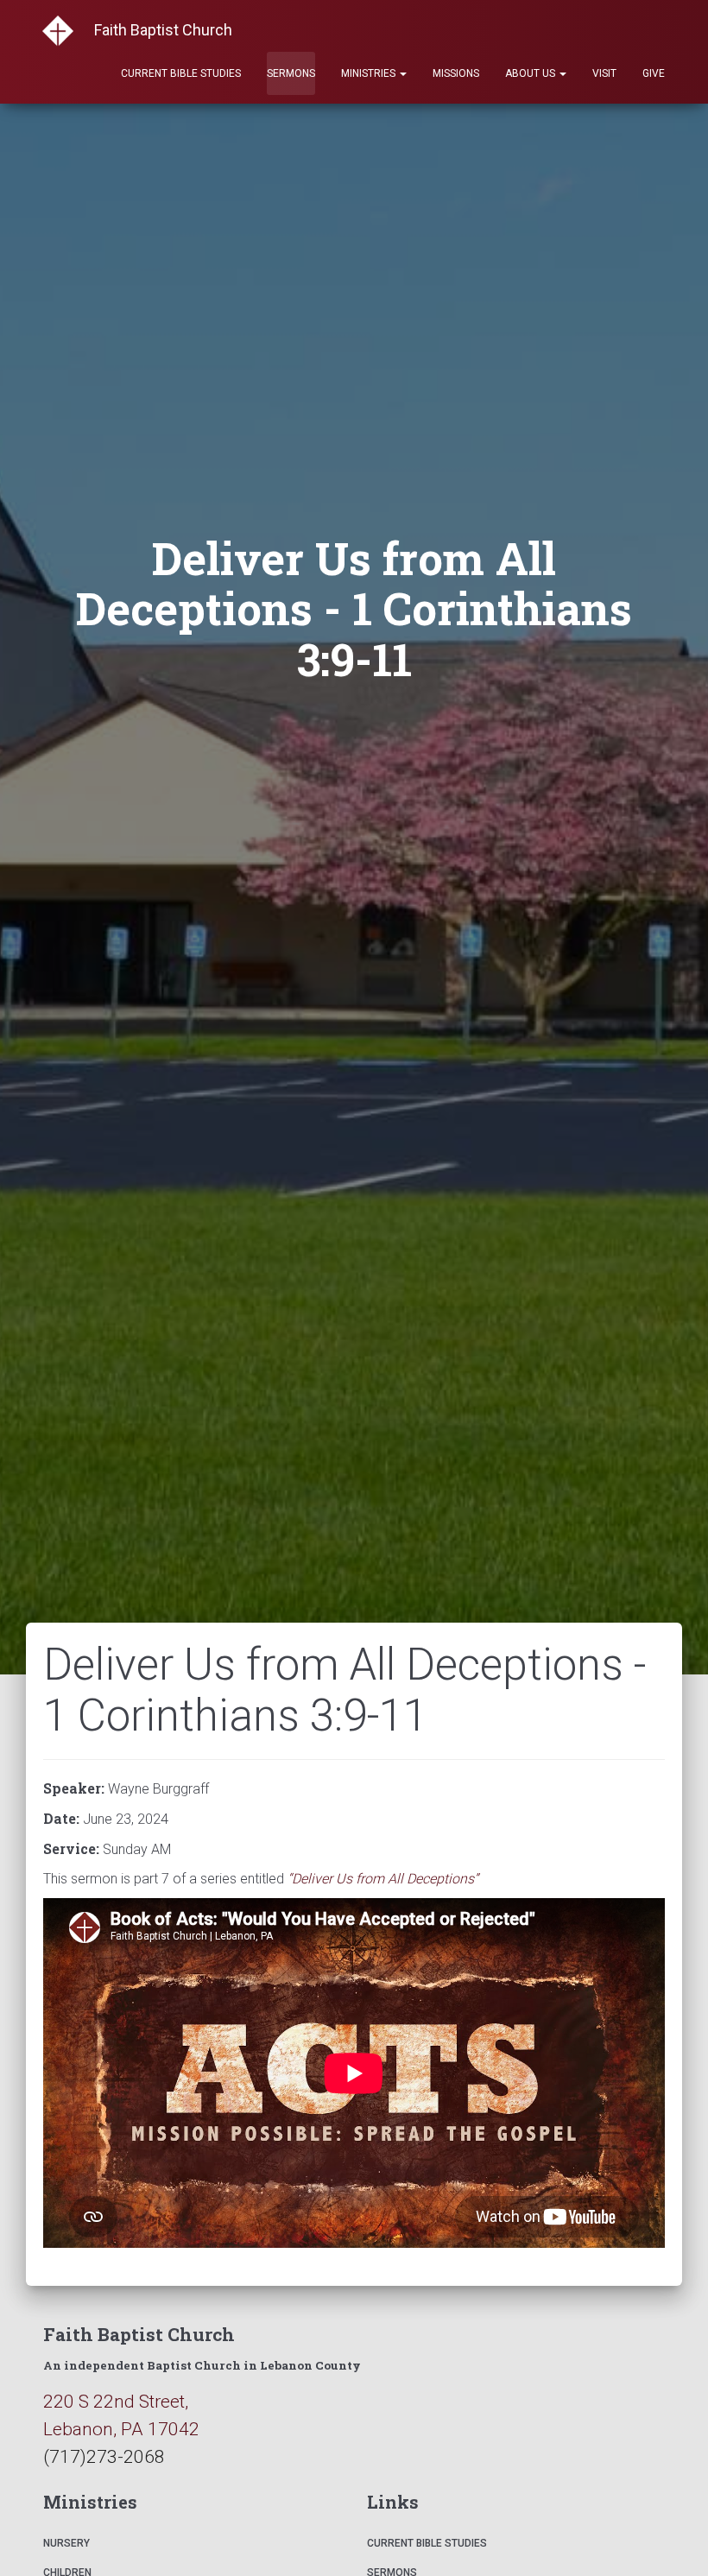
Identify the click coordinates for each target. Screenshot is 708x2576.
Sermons (291, 73)
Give (654, 73)
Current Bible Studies (181, 73)
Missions (456, 73)
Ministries (370, 73)
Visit (604, 73)
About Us (531, 73)
